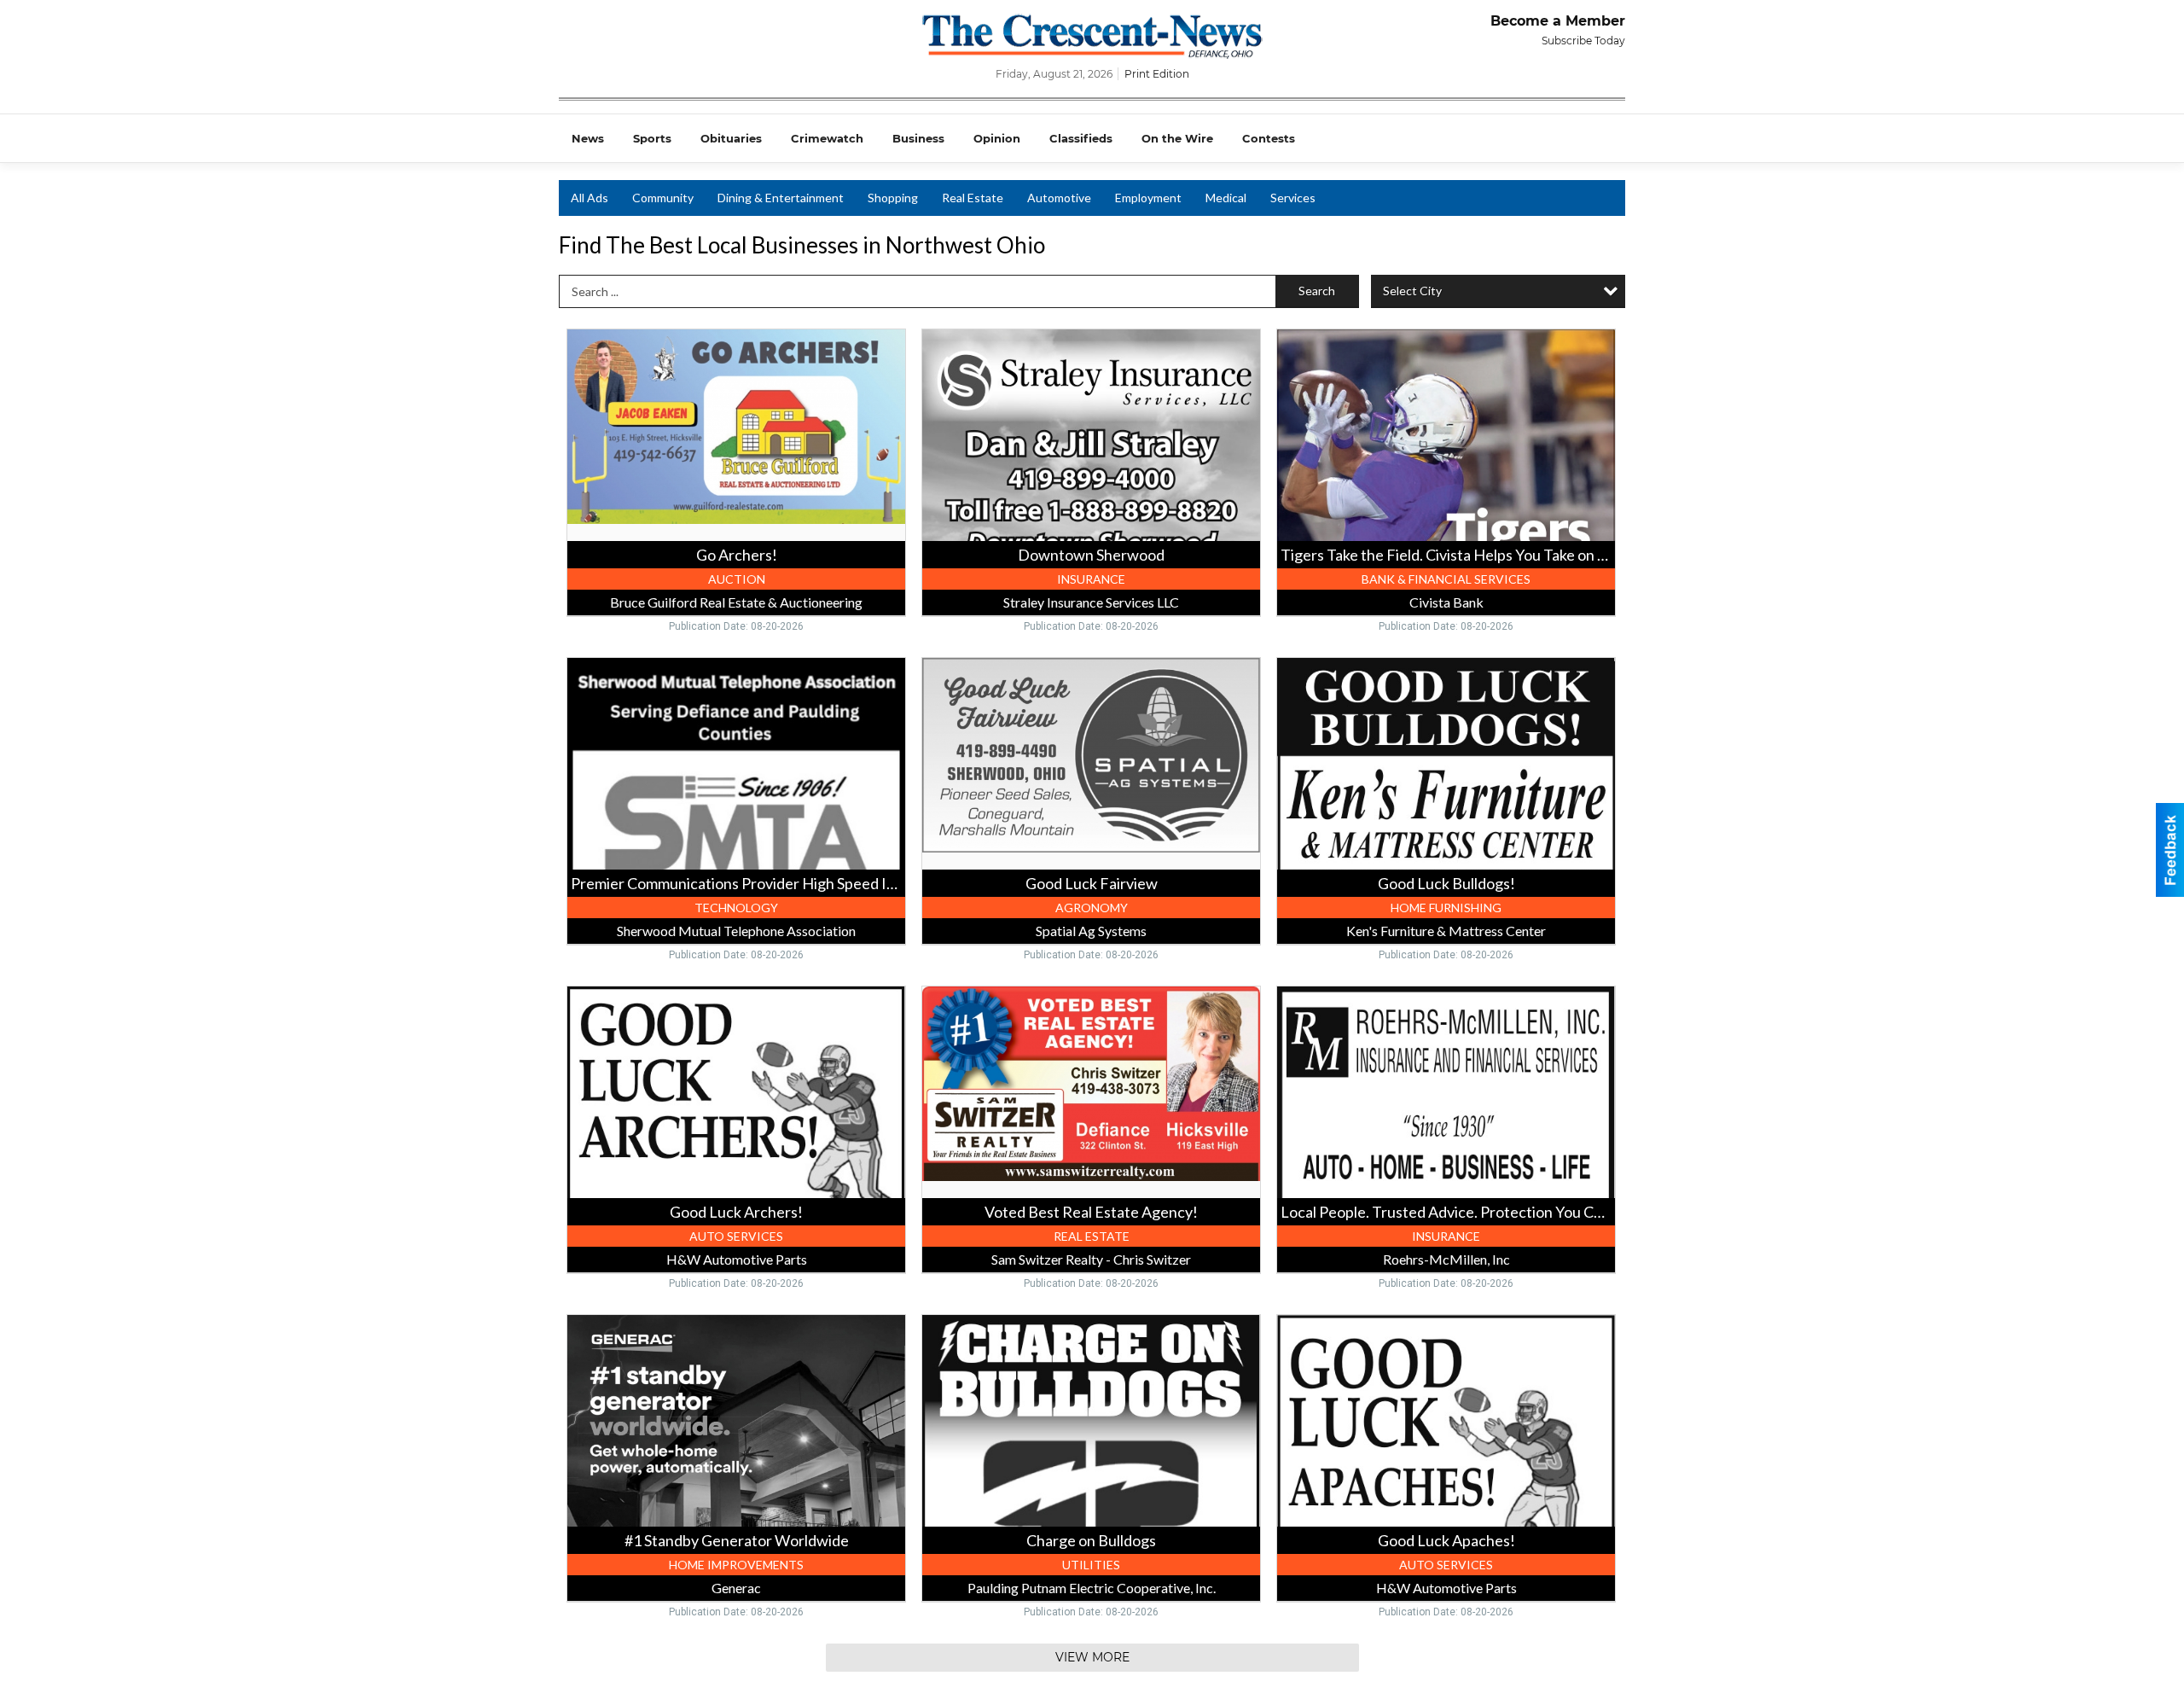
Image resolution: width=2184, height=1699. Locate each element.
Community (663, 198)
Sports (652, 138)
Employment (1148, 198)
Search (1317, 291)
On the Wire (1177, 138)
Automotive (1059, 198)
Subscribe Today (1583, 41)
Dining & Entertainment (781, 198)
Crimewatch (827, 138)
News (588, 138)
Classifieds (1081, 138)
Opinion (997, 138)
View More (1092, 1657)
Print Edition (1157, 74)
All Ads (590, 198)
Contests (1269, 138)
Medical (1226, 198)
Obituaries (731, 138)
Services (1293, 198)
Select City (1412, 291)
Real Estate (973, 198)
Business (918, 138)
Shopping (893, 198)
